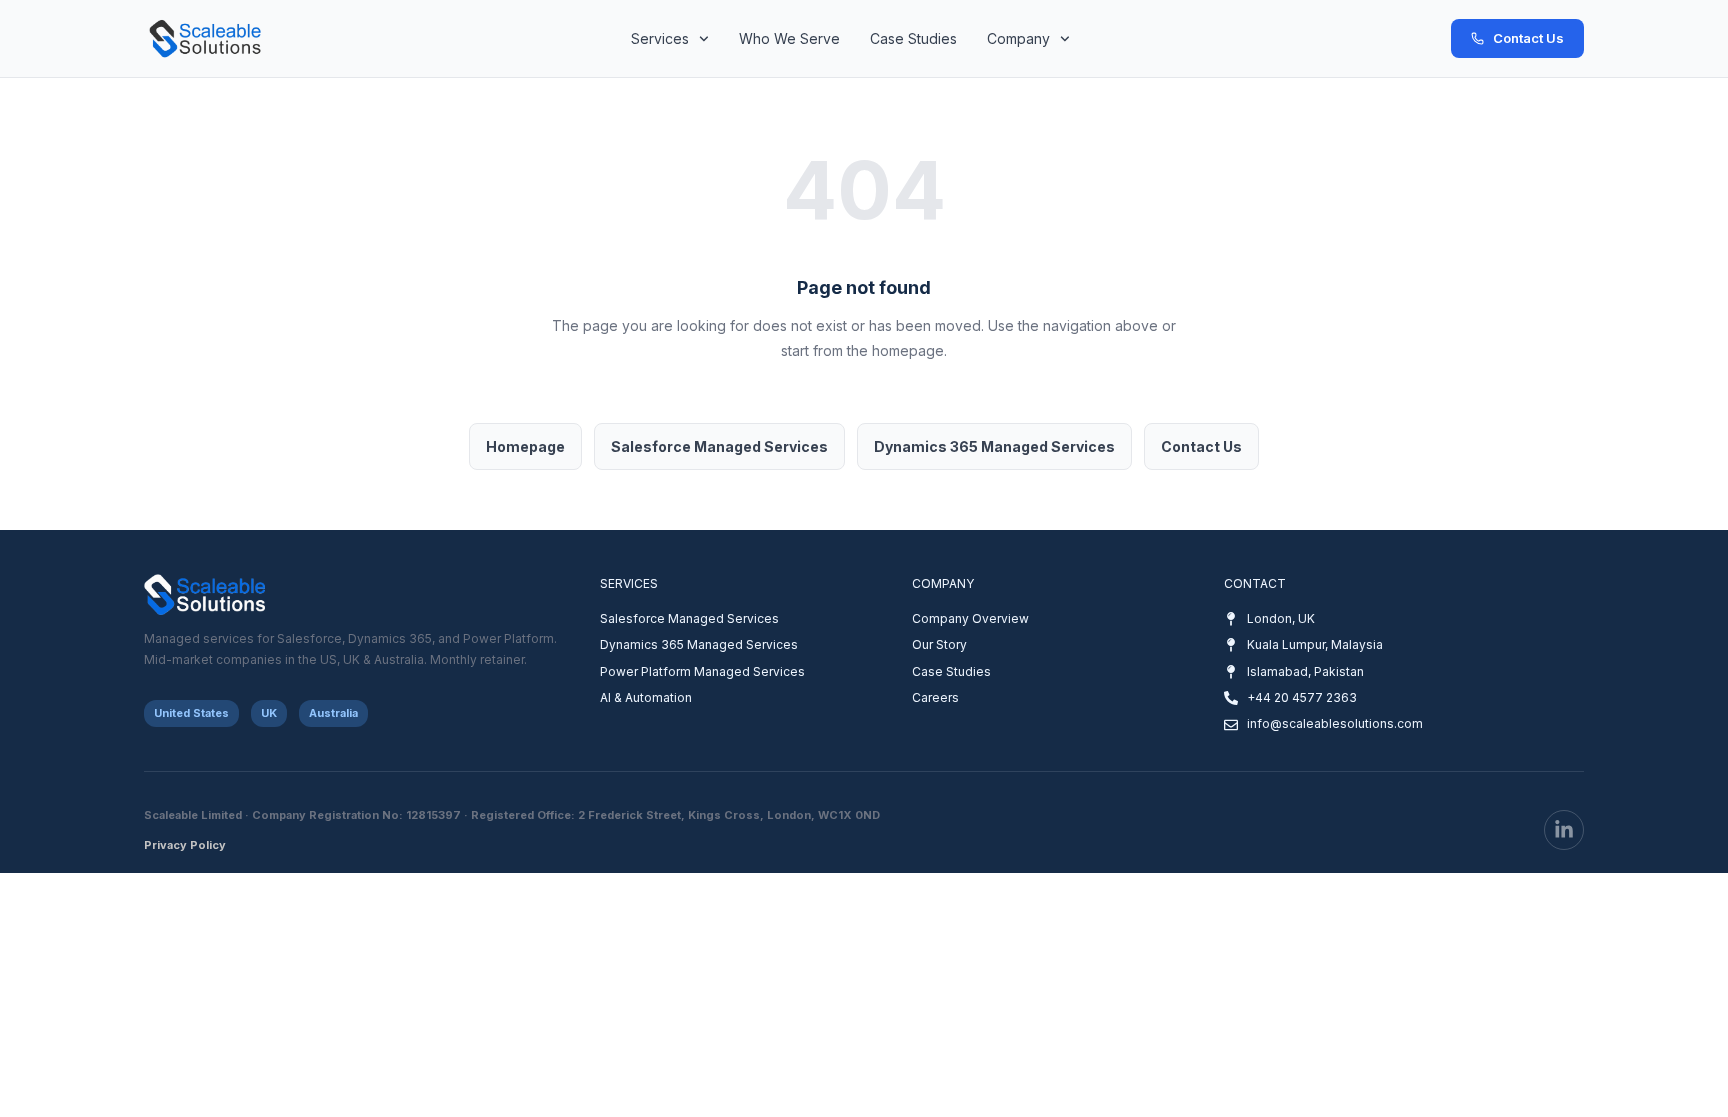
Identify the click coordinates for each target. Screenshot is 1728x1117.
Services (660, 38)
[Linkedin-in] (1564, 830)
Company (1018, 38)
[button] (191, 713)
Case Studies (913, 38)
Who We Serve (789, 38)
